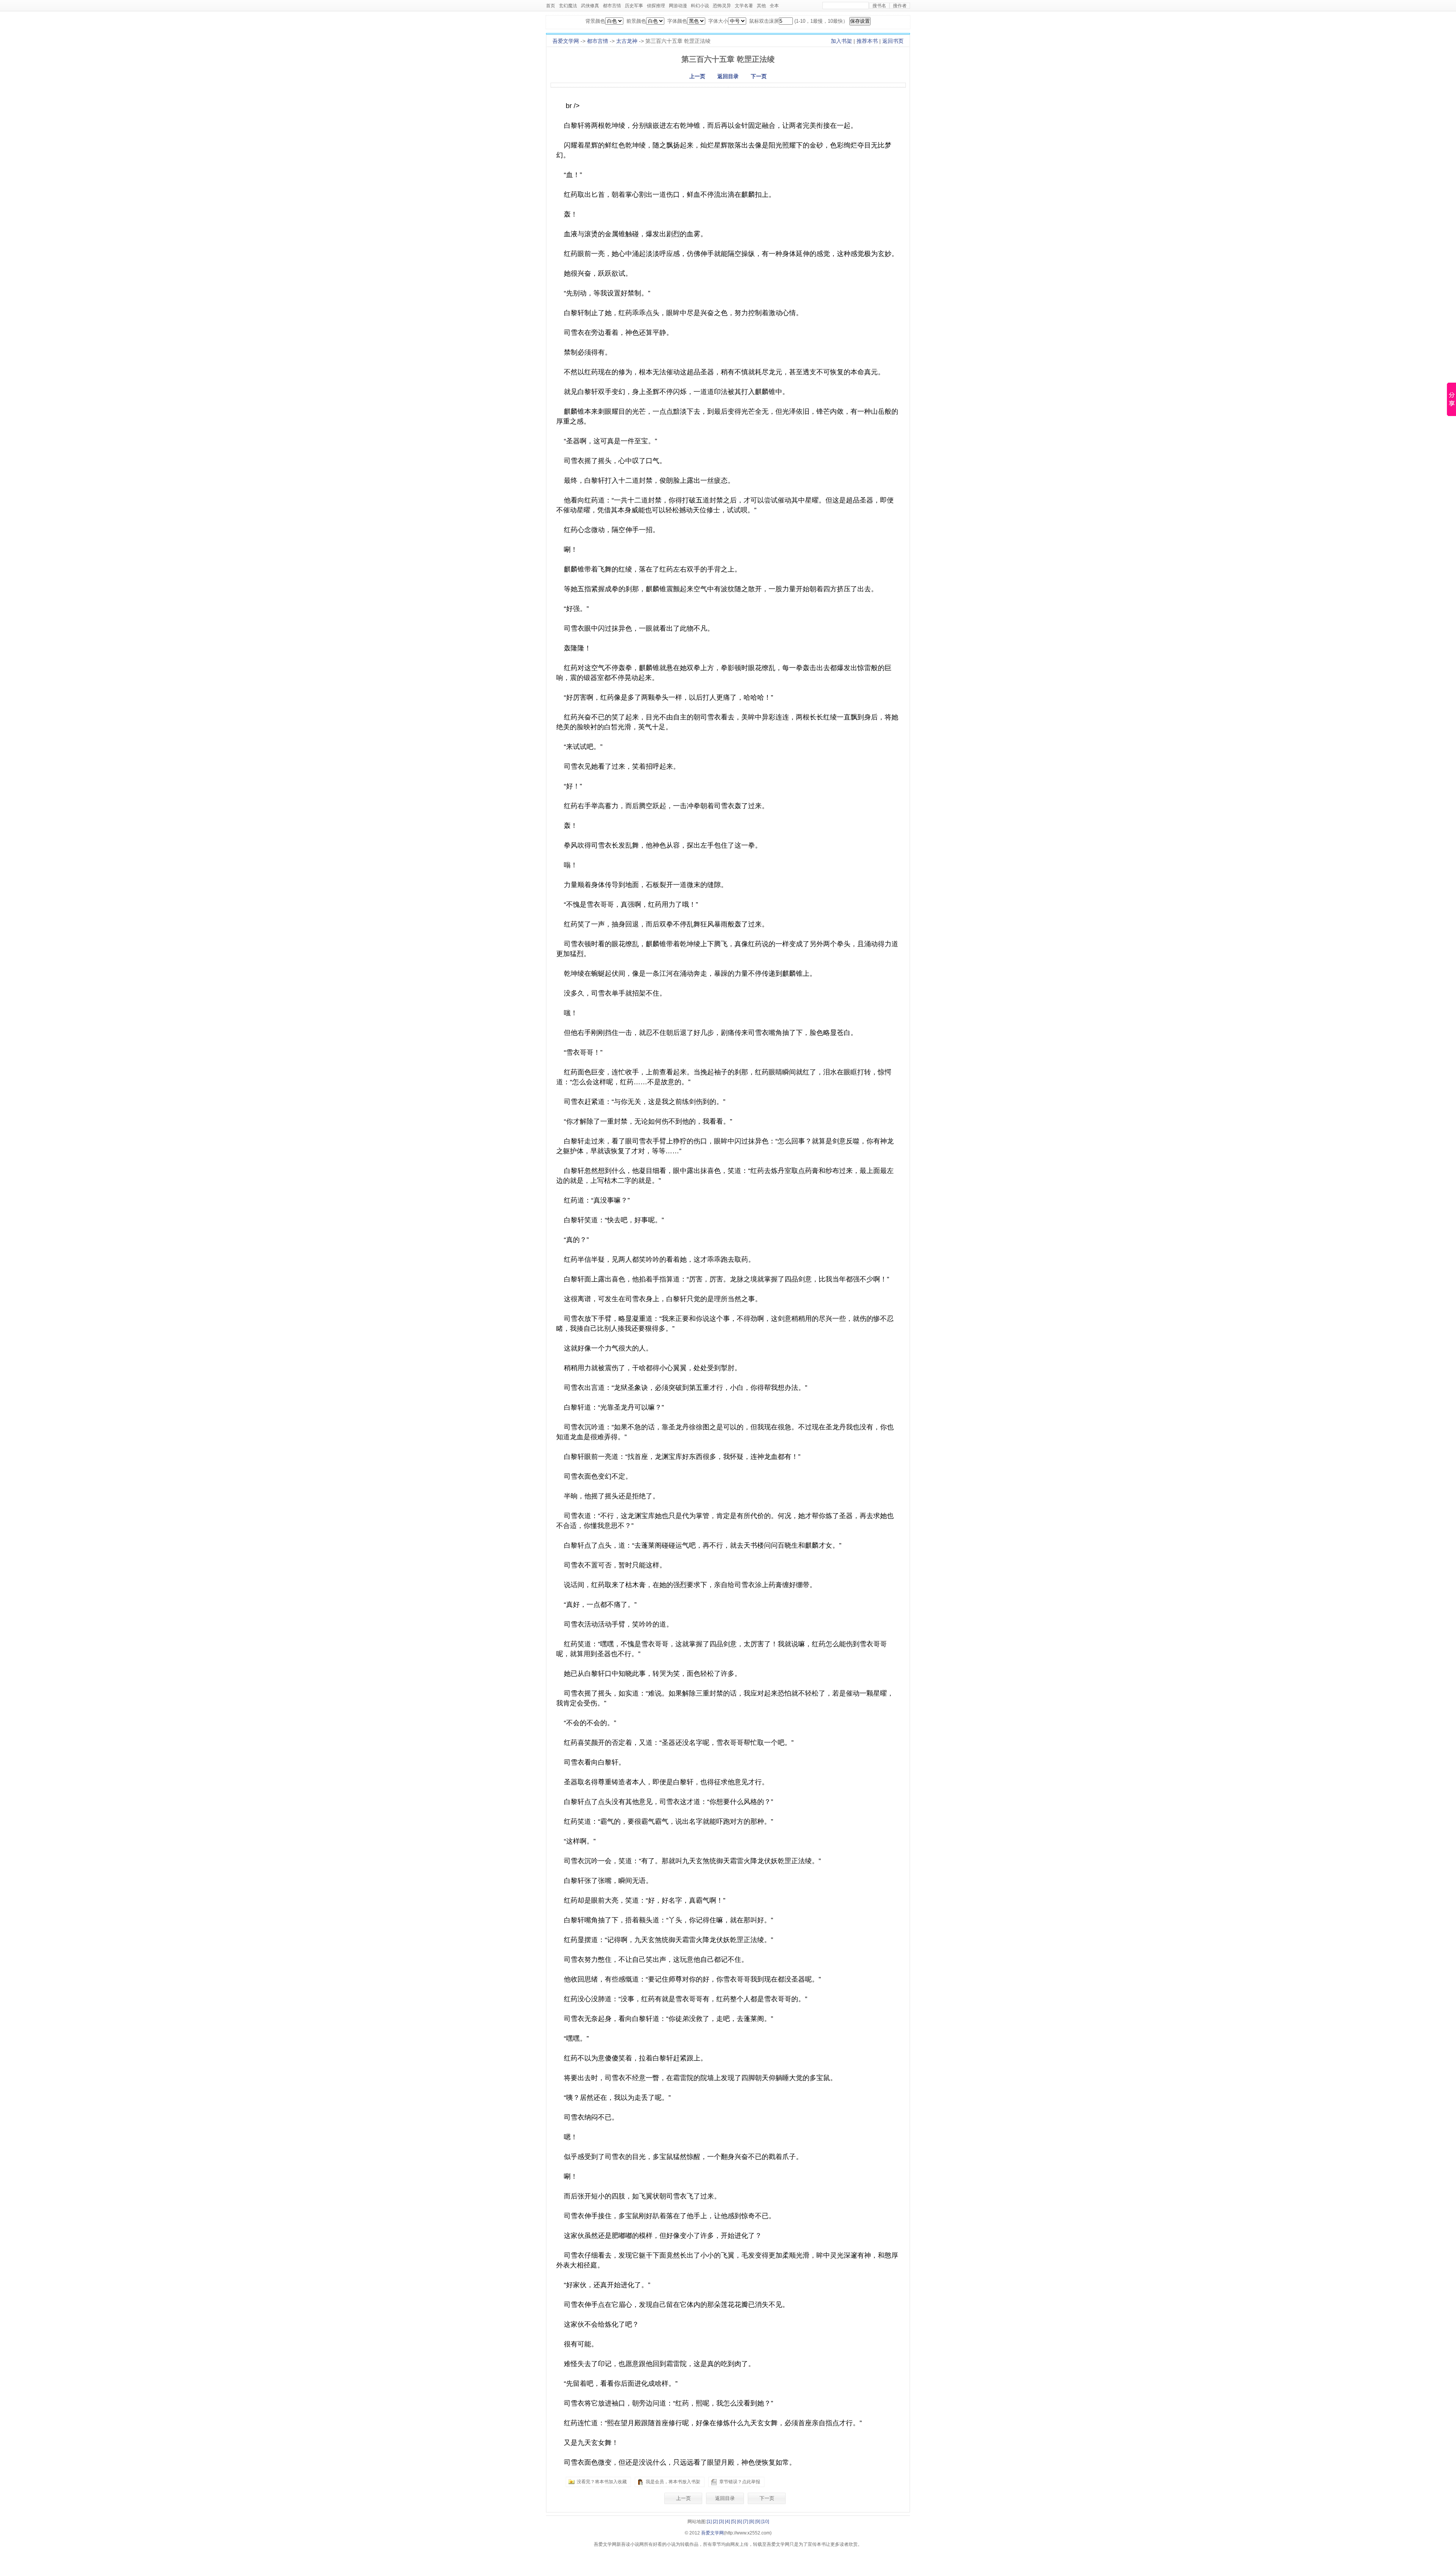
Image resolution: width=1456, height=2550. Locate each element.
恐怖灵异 (722, 6)
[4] (727, 2522)
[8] (752, 2522)
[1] (709, 2522)
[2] (715, 2522)
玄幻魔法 (568, 6)
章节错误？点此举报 (740, 2482)
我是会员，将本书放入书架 (673, 2482)
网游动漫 (678, 6)
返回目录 (728, 76)
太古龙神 (627, 41)
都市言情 (612, 6)
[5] (733, 2522)
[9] (758, 2522)
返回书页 (893, 41)
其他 (761, 6)
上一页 (697, 76)
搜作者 (900, 6)
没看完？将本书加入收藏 (602, 2482)
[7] (746, 2522)
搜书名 (879, 6)
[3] (721, 2522)
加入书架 (841, 41)
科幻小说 (700, 6)
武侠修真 (590, 6)
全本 (774, 6)
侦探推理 (656, 6)
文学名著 (744, 6)
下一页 (759, 76)
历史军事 (634, 6)
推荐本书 (867, 41)
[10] (765, 2522)
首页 (551, 6)
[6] (740, 2522)
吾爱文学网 (566, 41)
